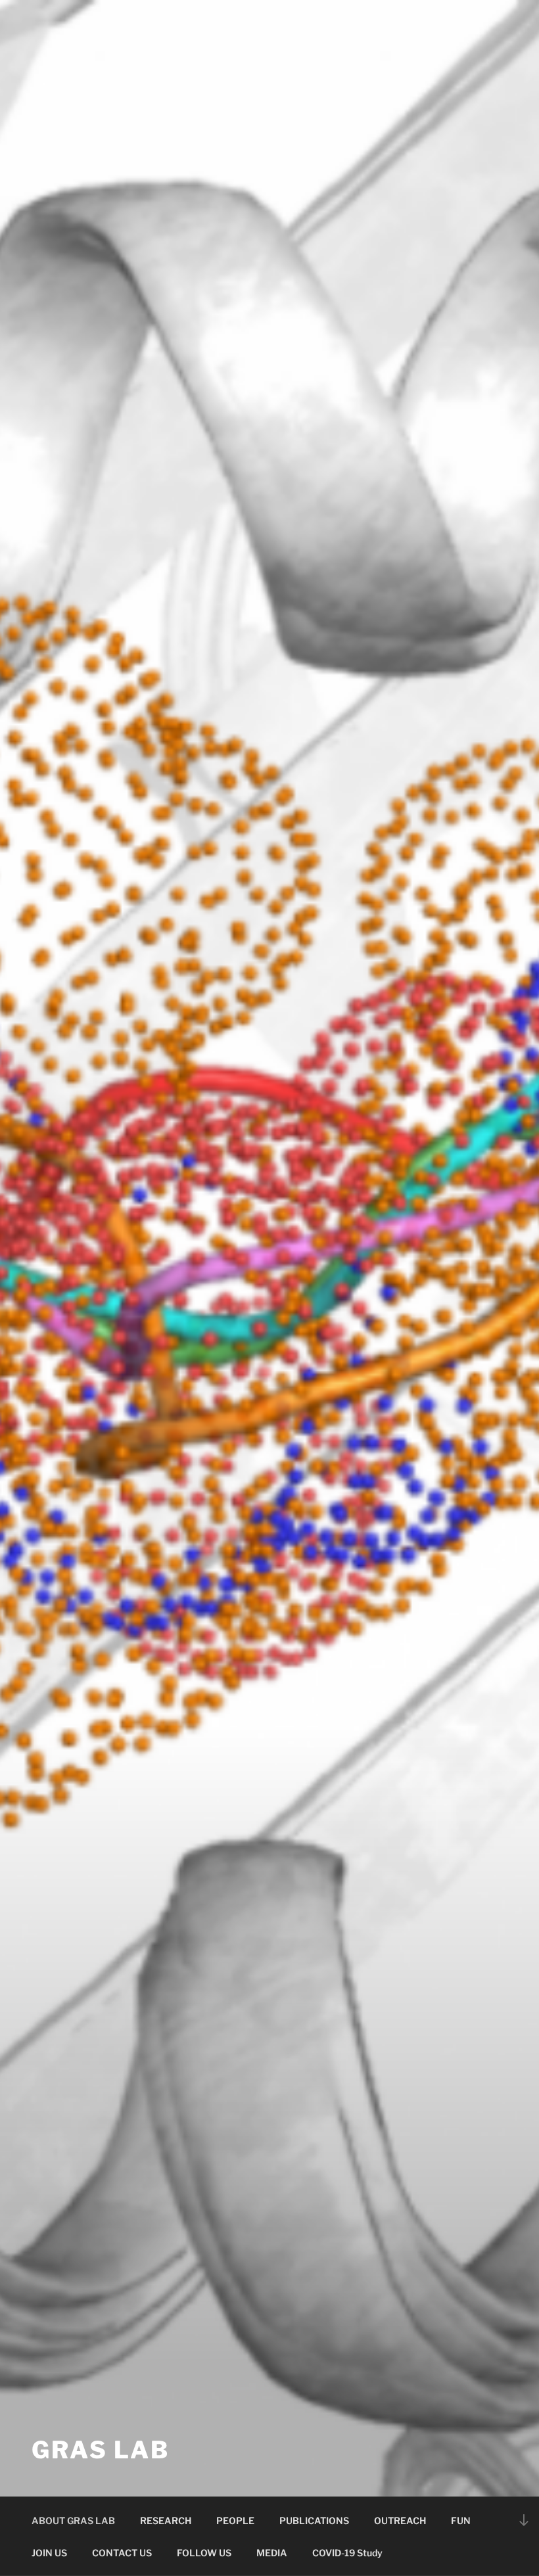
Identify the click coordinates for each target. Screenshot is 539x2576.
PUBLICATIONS (314, 2520)
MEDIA (272, 2553)
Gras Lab (101, 2450)
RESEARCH (166, 2520)
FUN (461, 2520)
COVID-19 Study (347, 2553)
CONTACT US (122, 2553)
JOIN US (49, 2553)
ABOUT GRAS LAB (73, 2520)
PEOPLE (235, 2520)
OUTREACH (400, 2520)
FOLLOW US (204, 2553)
